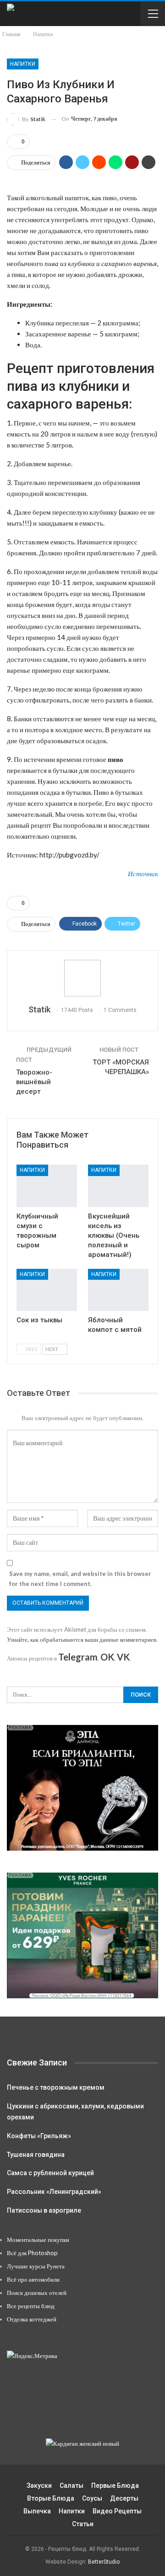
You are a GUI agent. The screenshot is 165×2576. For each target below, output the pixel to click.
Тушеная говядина (36, 2155)
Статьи (83, 2524)
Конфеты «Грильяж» (39, 2136)
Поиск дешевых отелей (37, 2293)
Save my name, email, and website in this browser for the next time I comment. (80, 1579)
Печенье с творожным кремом (56, 2087)
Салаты (71, 2486)
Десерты (124, 2498)
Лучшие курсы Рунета (36, 2266)
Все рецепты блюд (31, 2306)
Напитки (23, 64)
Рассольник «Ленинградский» (54, 2192)
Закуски (39, 2486)
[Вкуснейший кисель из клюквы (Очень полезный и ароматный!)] (118, 1186)
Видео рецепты (117, 2511)
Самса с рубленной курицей (50, 2173)
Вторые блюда (51, 2498)
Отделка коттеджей (32, 2319)
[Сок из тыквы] (47, 1290)
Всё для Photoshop (32, 2253)
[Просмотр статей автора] (82, 978)
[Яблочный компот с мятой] (118, 1290)
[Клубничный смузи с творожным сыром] (47, 1186)
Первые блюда (115, 2486)
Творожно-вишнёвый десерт (34, 1082)
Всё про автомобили (33, 2279)
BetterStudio (104, 2562)
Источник (143, 873)
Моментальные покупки (38, 2240)
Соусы (92, 2498)
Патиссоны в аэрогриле (44, 2210)
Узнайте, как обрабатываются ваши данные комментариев (82, 1639)
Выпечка (37, 2511)
